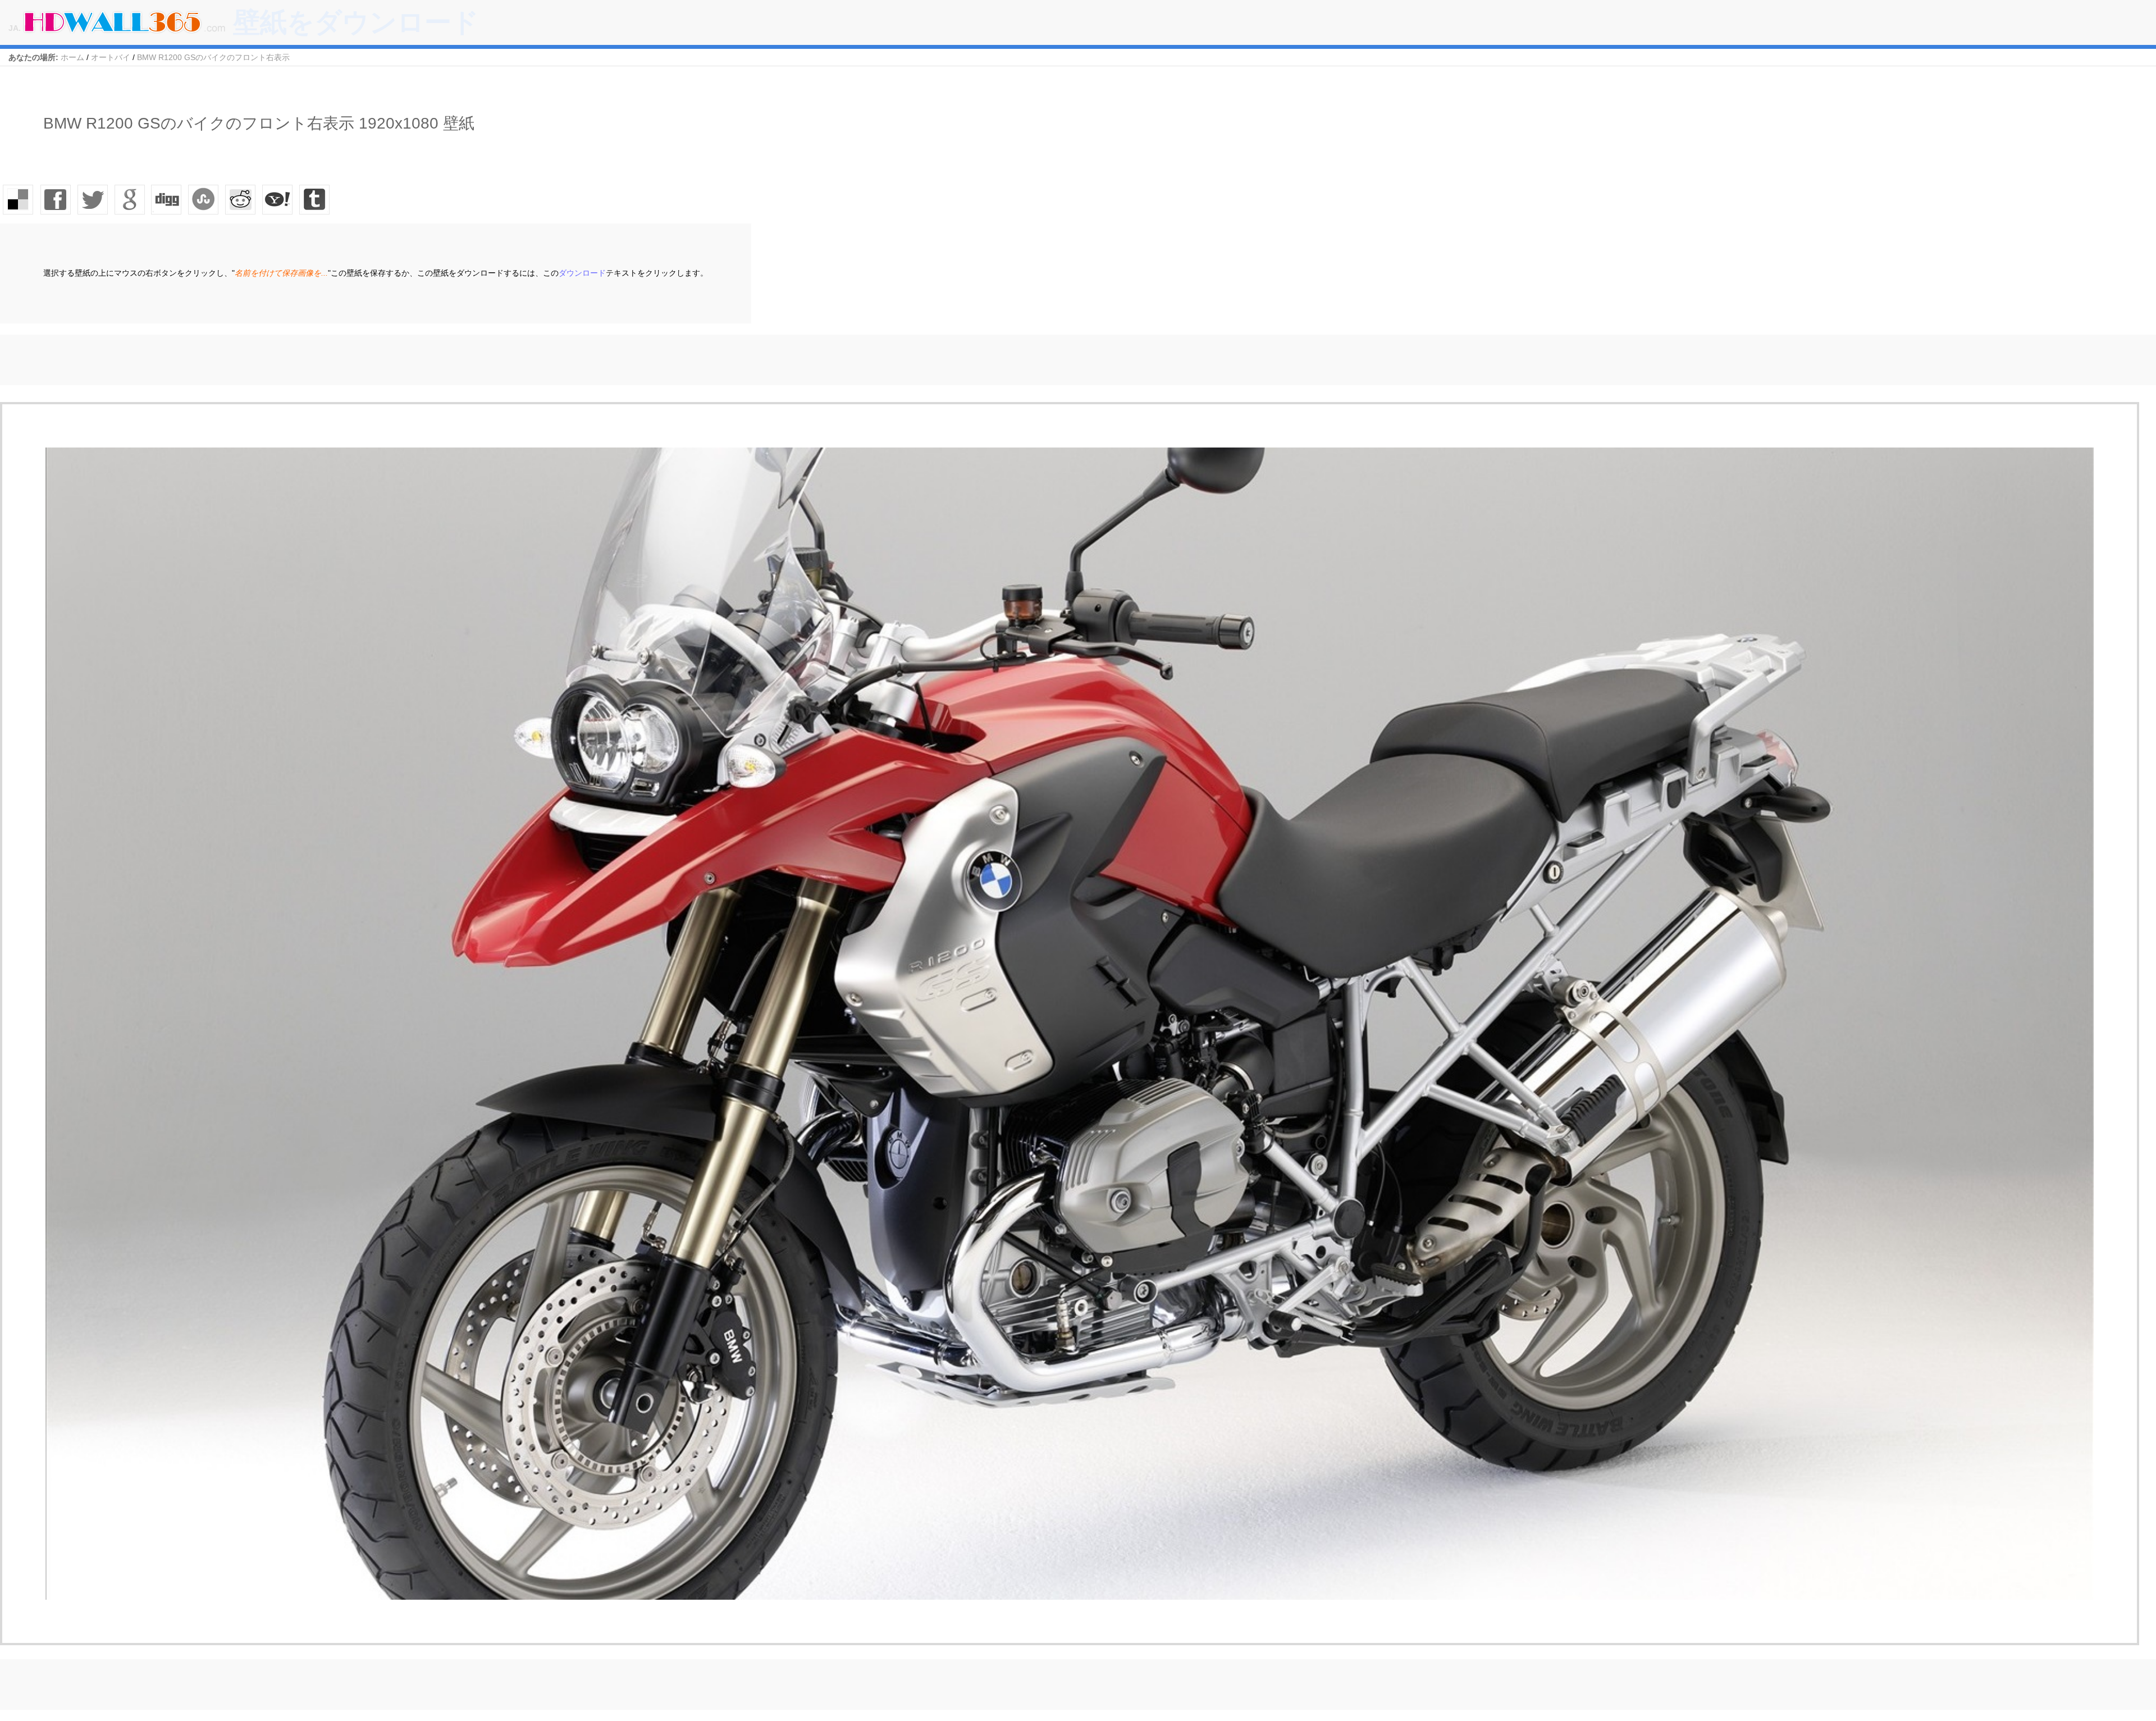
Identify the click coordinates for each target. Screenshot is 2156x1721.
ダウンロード (582, 273)
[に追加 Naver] (204, 199)
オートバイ (111, 57)
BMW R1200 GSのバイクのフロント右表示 (213, 57)
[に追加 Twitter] (93, 199)
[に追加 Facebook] (56, 199)
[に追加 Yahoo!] (167, 199)
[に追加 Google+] (130, 199)
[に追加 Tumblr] (315, 199)
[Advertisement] (204, 360)
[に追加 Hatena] (278, 199)
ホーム (72, 57)
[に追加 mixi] (241, 199)
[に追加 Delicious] (19, 199)
